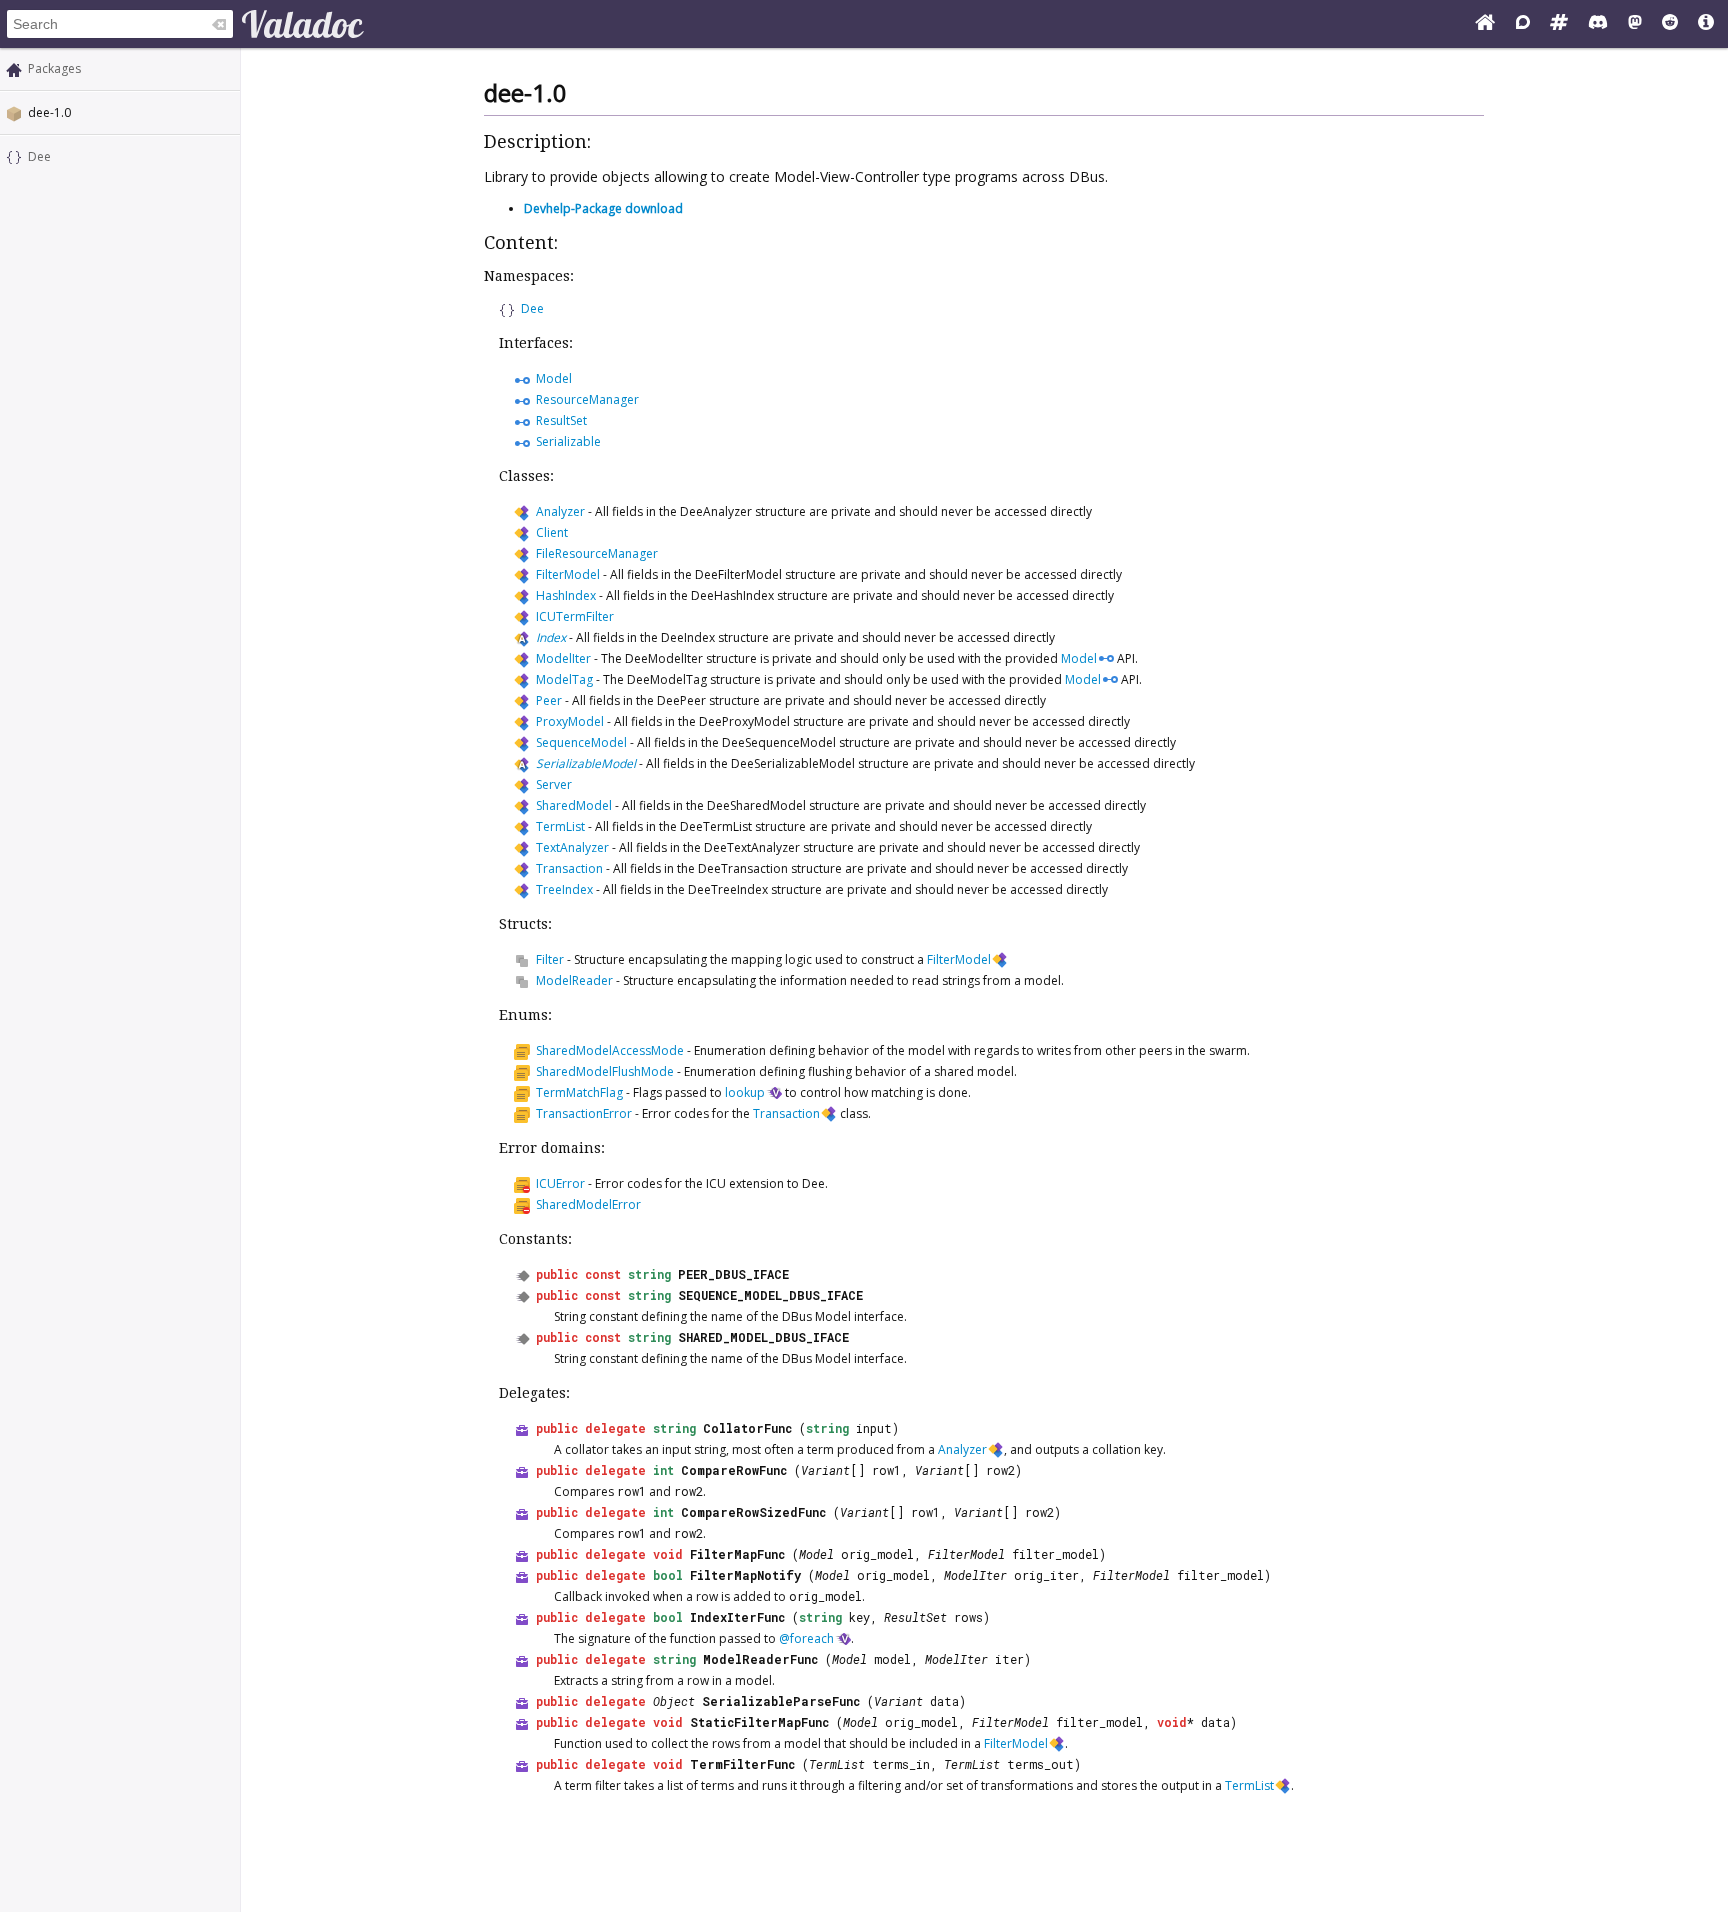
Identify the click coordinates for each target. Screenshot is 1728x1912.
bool (668, 1575)
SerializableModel (586, 763)
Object (674, 1701)
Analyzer (560, 511)
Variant (825, 1470)
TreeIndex (564, 889)
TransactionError (584, 1113)
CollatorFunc (747, 1428)
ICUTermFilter (575, 616)
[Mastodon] (1635, 24)
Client (552, 532)
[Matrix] (1559, 24)
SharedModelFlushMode (605, 1071)
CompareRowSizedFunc (753, 1512)
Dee (39, 156)
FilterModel (568, 574)
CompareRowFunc (734, 1470)
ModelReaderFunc (760, 1659)
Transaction (569, 868)
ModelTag (564, 679)
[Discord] (1598, 24)
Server (554, 784)
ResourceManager (587, 399)
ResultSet (561, 420)
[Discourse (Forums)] (1523, 24)
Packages (54, 68)
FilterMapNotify (745, 1575)
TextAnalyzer (572, 847)
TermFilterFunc (742, 1764)
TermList (560, 826)
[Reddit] (1670, 24)
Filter (550, 959)
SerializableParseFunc (781, 1701)
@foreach (806, 1638)
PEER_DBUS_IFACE (733, 1274)
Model (554, 378)
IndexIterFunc (737, 1617)
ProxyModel (570, 721)
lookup (745, 1092)
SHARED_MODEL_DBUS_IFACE (763, 1337)
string (649, 1274)
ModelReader (574, 980)
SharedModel (574, 805)
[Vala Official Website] (1485, 24)
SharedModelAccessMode (610, 1050)
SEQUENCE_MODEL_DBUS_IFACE (770, 1295)
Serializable (568, 441)
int (663, 1470)
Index (551, 637)
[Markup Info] (1706, 24)
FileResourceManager (597, 553)
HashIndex (566, 595)
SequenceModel (581, 742)
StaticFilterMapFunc (759, 1722)
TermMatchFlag (579, 1092)
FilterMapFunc (737, 1554)
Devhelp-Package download (603, 208)
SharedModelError (588, 1204)
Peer (549, 700)
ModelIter (563, 658)
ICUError (560, 1183)
